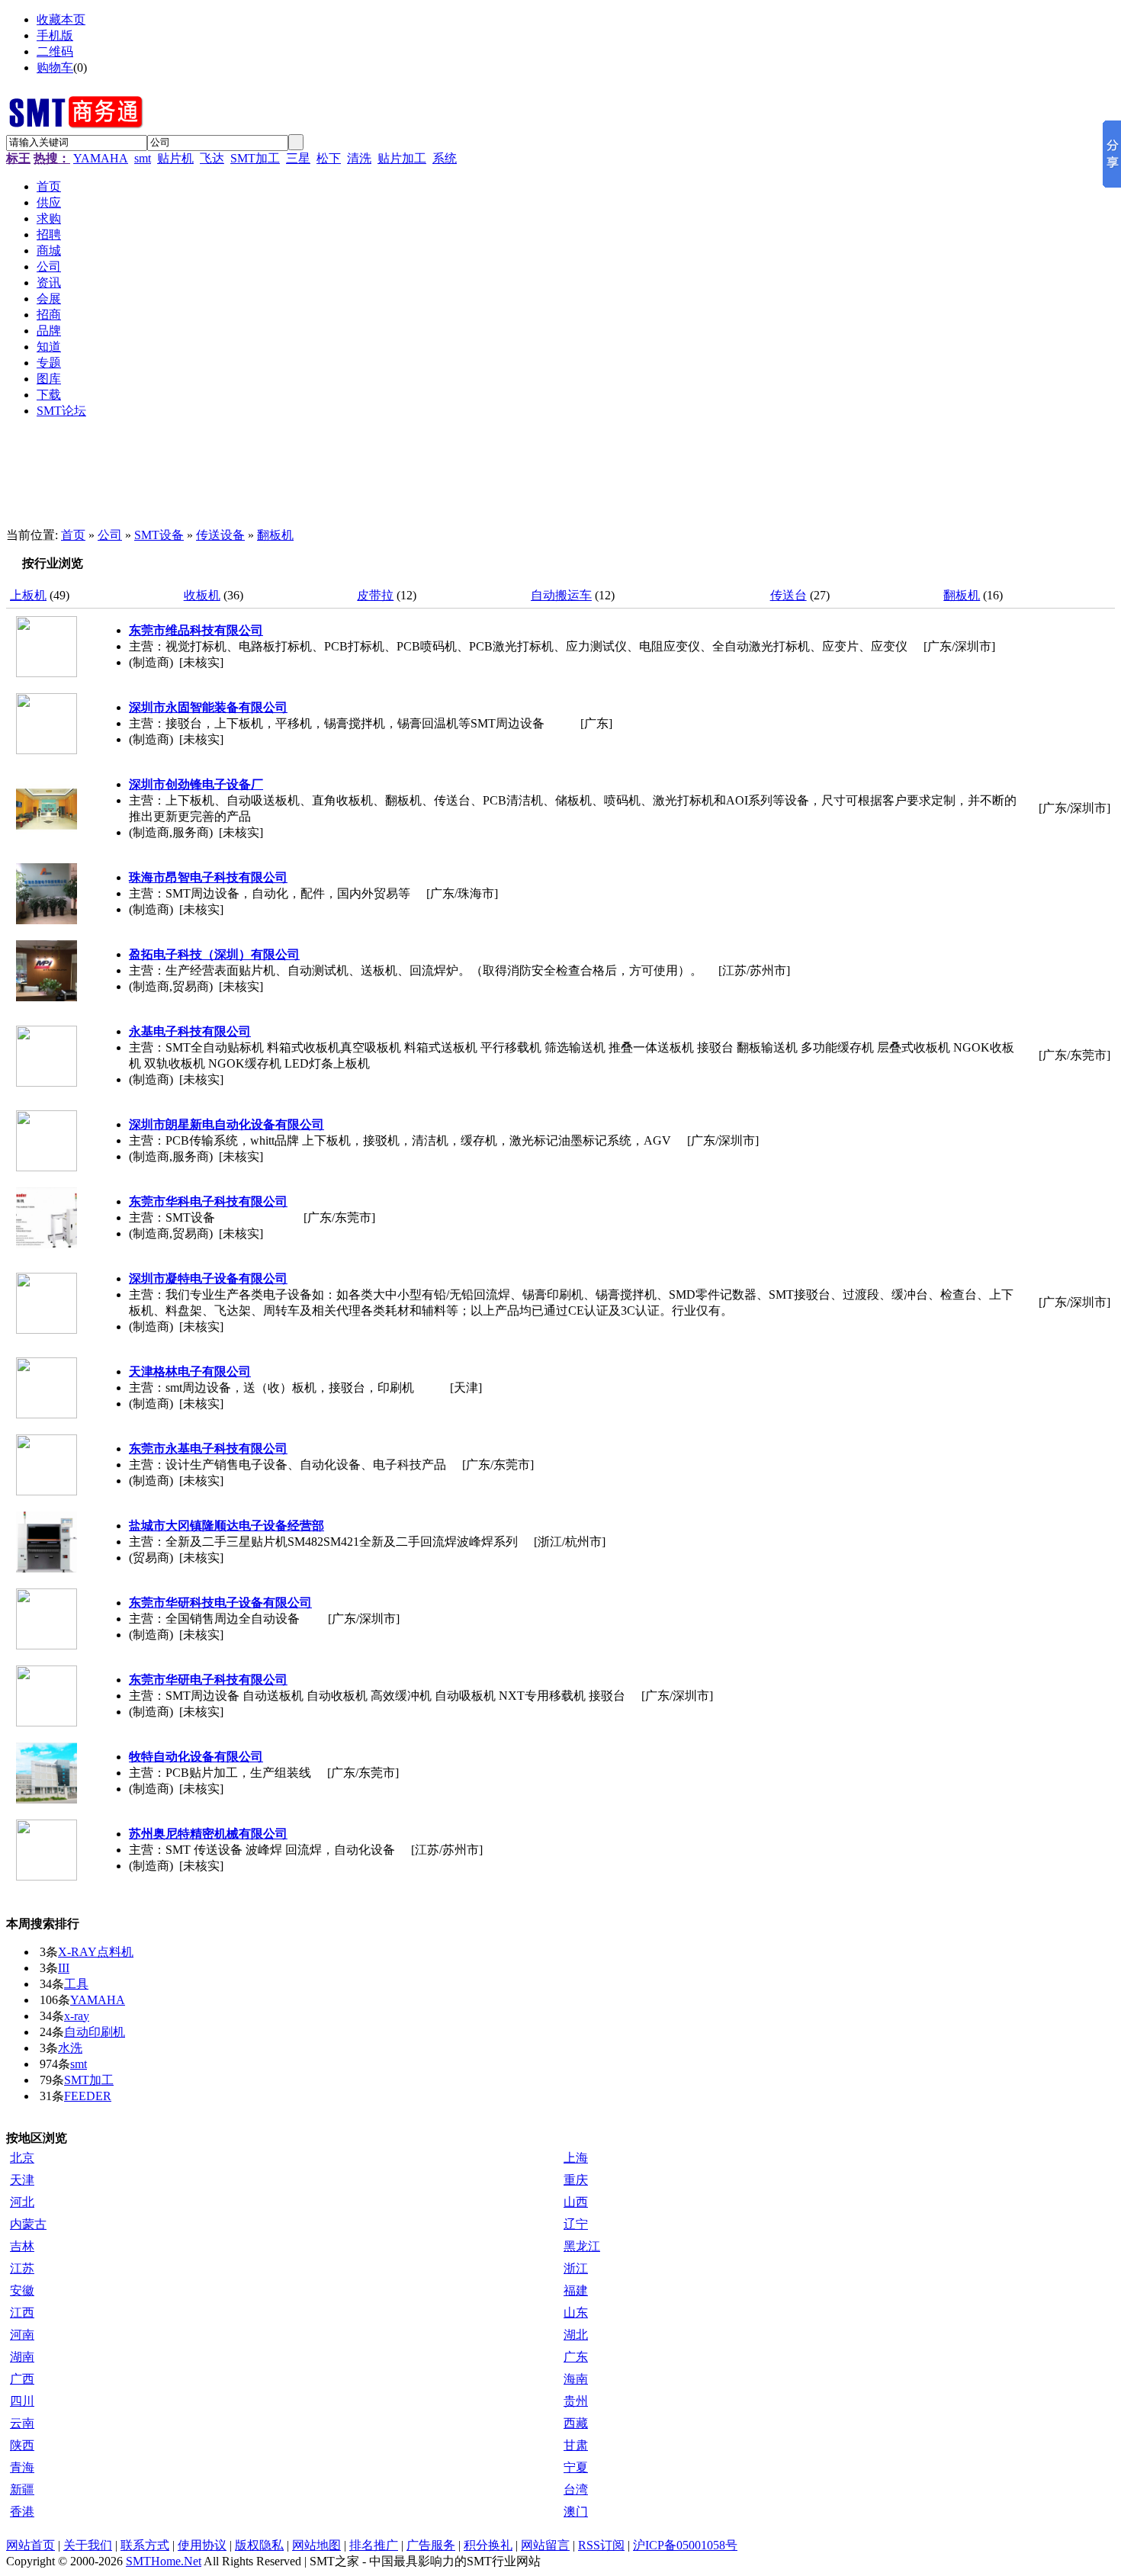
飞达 (212, 158)
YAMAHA (101, 158)
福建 (576, 2290)
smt (143, 158)
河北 (22, 2202)
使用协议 (202, 2545)
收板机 (202, 595)
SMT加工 (255, 158)
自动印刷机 (95, 2032)
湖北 (576, 2335)
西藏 (576, 2423)
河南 (22, 2335)
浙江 (576, 2268)
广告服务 (431, 2545)
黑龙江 (582, 2246)
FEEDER (88, 2096)
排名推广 (374, 2545)
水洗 (70, 2048)
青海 (22, 2467)
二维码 (55, 51)
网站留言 (545, 2545)
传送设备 (220, 535)
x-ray (77, 2016)
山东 (576, 2313)
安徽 (22, 2290)
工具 (76, 1984)
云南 (22, 2423)
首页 (73, 535)
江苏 (22, 2268)
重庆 (576, 2180)
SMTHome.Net (164, 2561)
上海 (576, 2158)
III (64, 1968)
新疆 (22, 2489)
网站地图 (316, 2545)
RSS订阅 (601, 2545)
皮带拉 (375, 595)
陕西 (22, 2445)
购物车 (55, 67)
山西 (576, 2202)
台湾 (576, 2489)
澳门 (576, 2512)
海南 (576, 2379)
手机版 (55, 35)
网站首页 (31, 2545)
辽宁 (576, 2224)
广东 (576, 2357)
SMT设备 (159, 535)
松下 (329, 158)
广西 (22, 2379)
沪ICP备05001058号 (685, 2545)
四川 (22, 2401)
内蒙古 (28, 2224)
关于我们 (88, 2545)
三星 (298, 158)
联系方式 (145, 2545)
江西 (22, 2313)
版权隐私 (259, 2545)
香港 (22, 2512)
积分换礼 (488, 2545)
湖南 (22, 2357)
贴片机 (175, 158)
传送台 (789, 595)
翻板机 (275, 535)
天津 (22, 2180)
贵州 (576, 2401)
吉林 (22, 2246)
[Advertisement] (380, 480)
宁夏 (576, 2467)
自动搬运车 (561, 595)
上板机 (28, 595)
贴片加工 (402, 158)
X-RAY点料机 (96, 1952)
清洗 (359, 158)
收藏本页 (61, 19)
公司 (110, 535)
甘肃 (576, 2445)
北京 (22, 2158)
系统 (445, 158)
